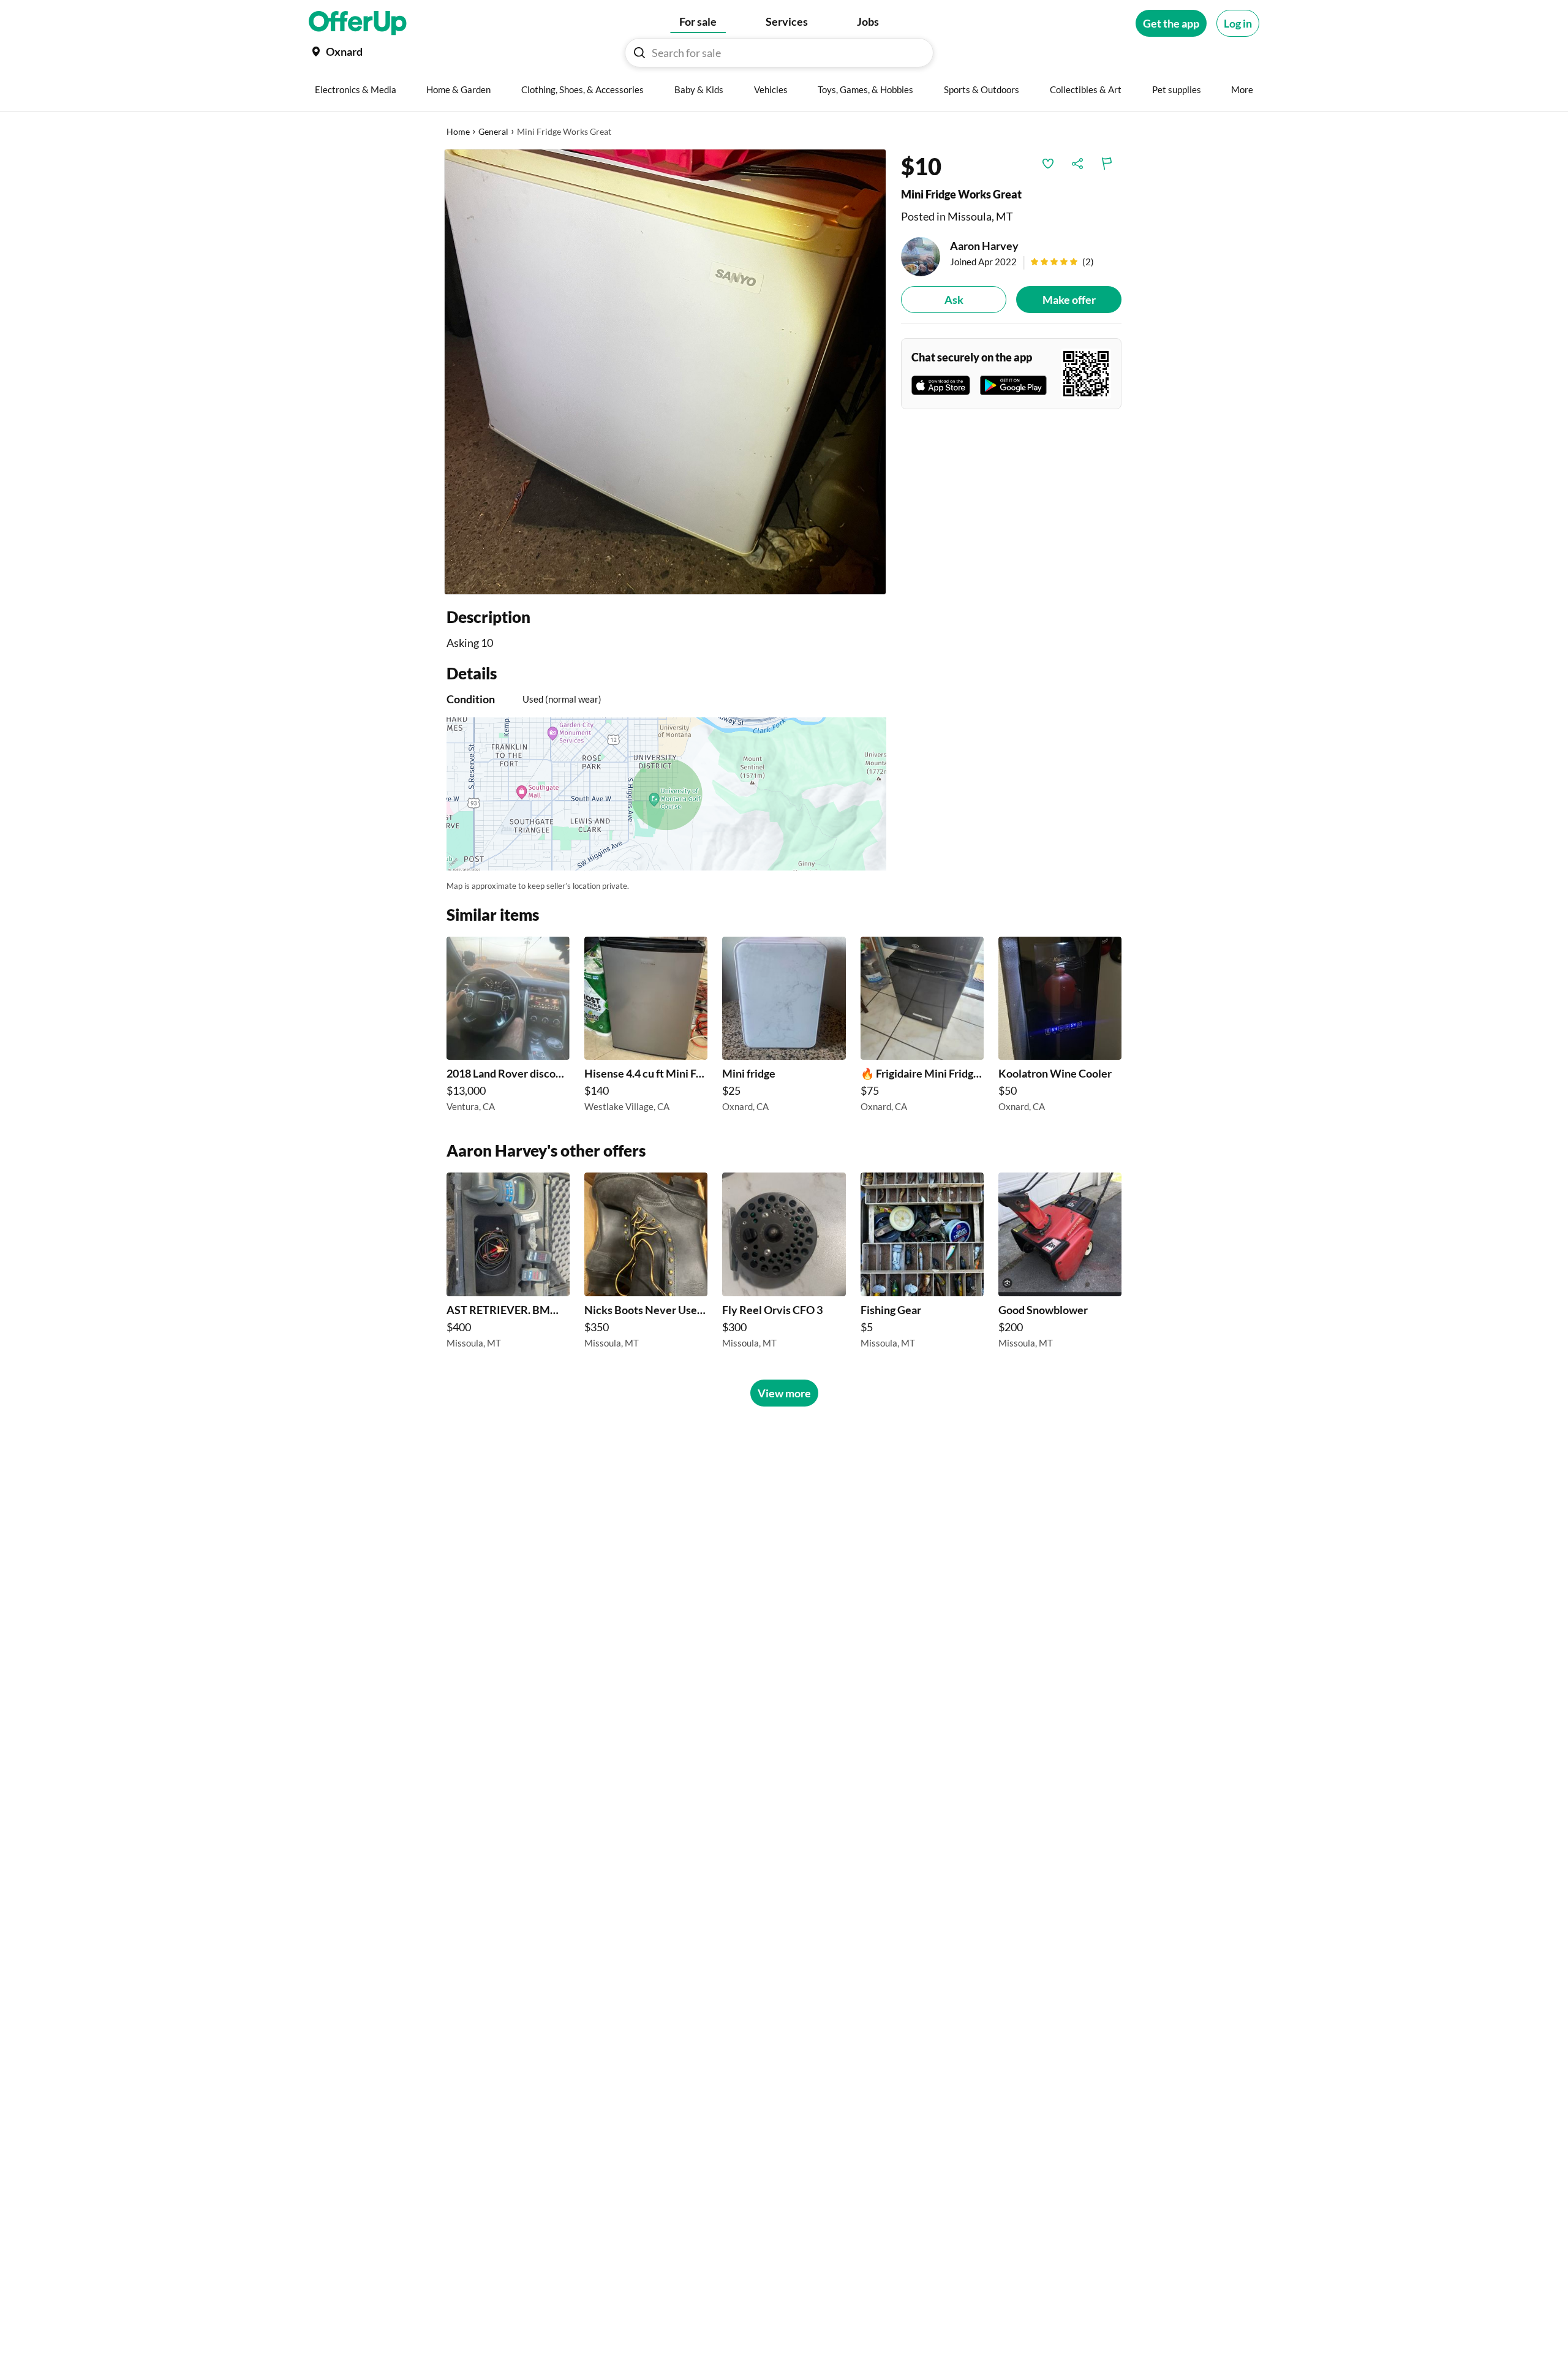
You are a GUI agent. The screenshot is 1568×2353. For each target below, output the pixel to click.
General (493, 131)
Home (458, 131)
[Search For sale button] (639, 53)
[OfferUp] (358, 23)
